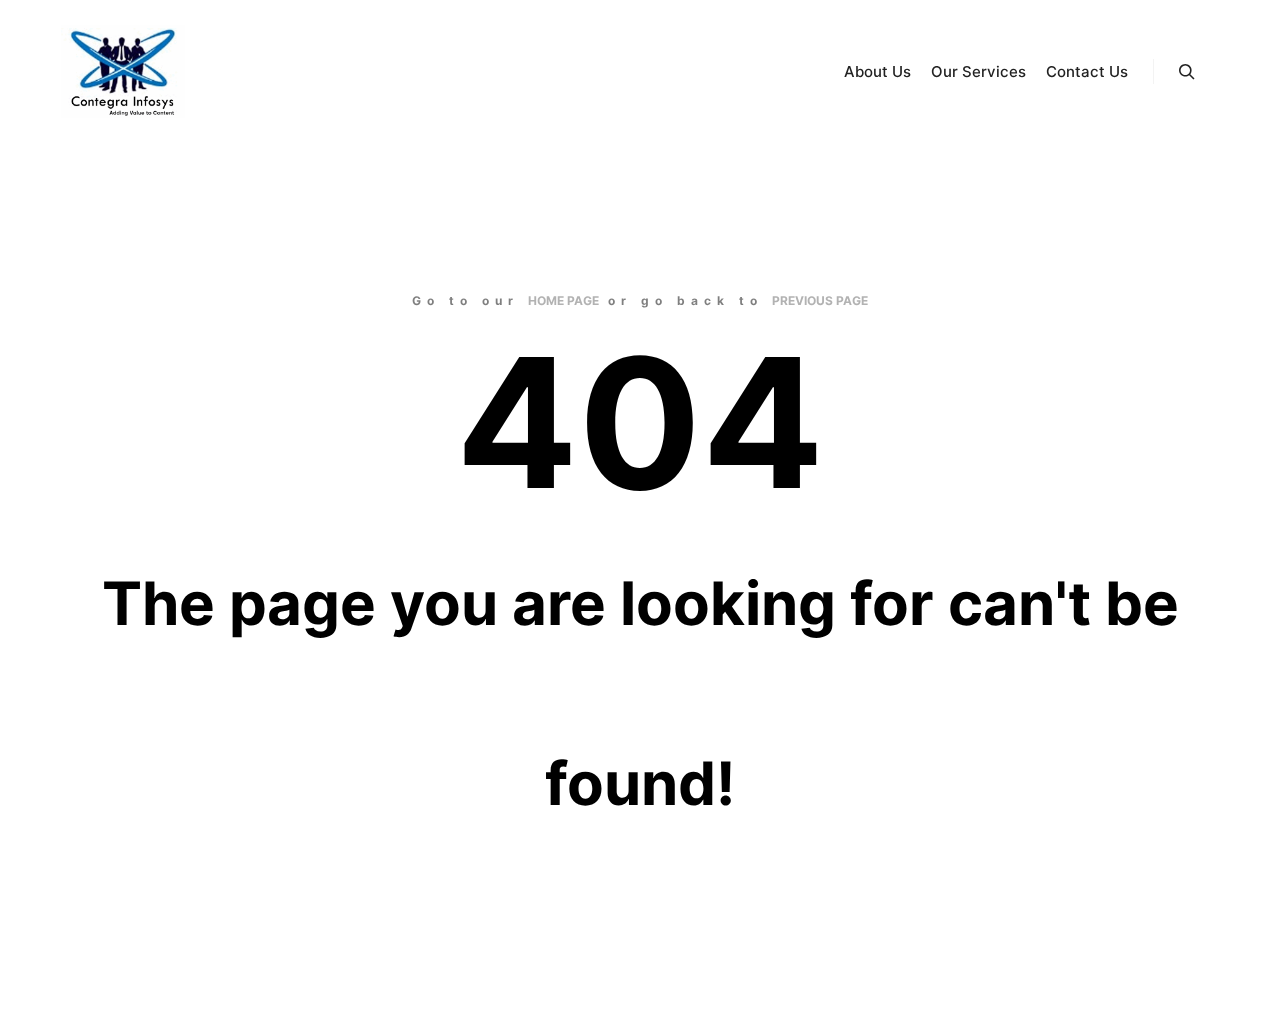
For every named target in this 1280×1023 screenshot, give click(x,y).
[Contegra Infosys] (122, 71)
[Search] (1187, 72)
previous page (820, 300)
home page (563, 300)
